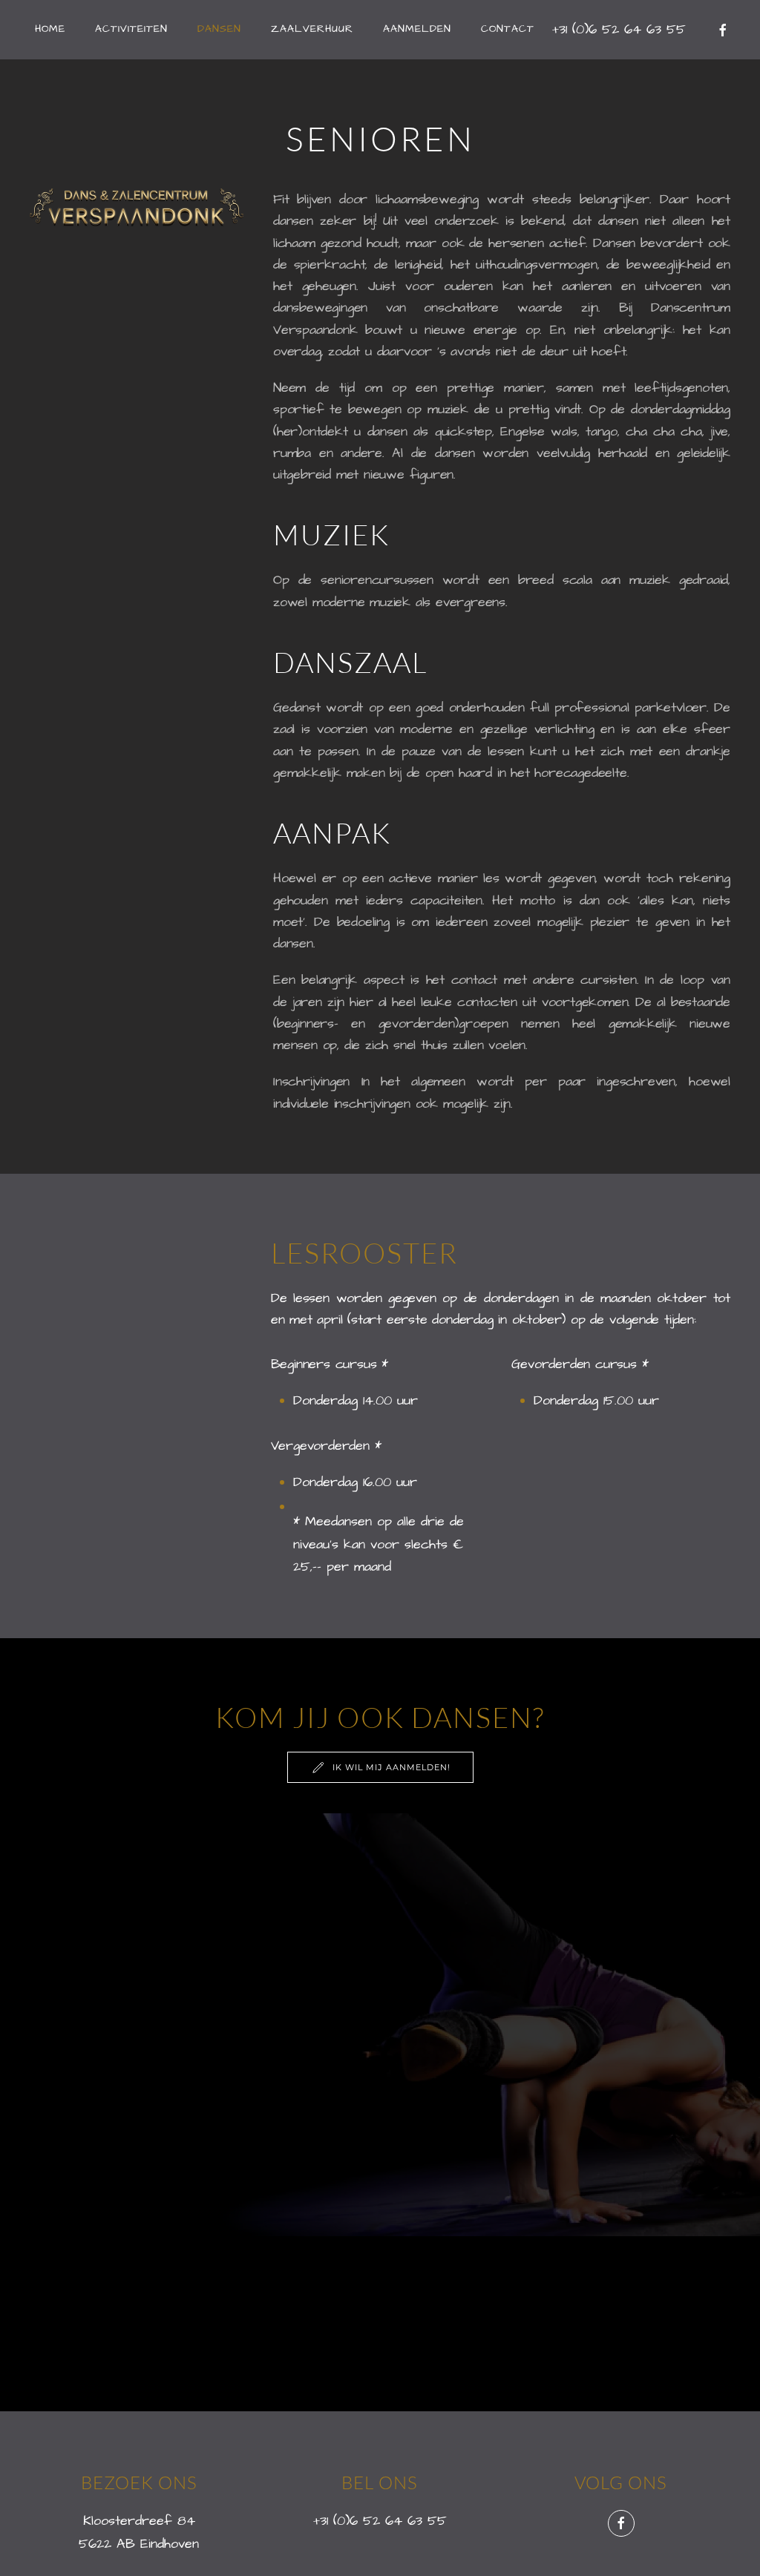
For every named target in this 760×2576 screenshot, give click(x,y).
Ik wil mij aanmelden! (392, 1767)
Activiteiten (131, 29)
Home (50, 29)
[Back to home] (3, 30)
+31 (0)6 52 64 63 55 (380, 2521)
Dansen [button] (219, 29)
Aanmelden (417, 29)
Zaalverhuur (312, 29)
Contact (508, 29)
